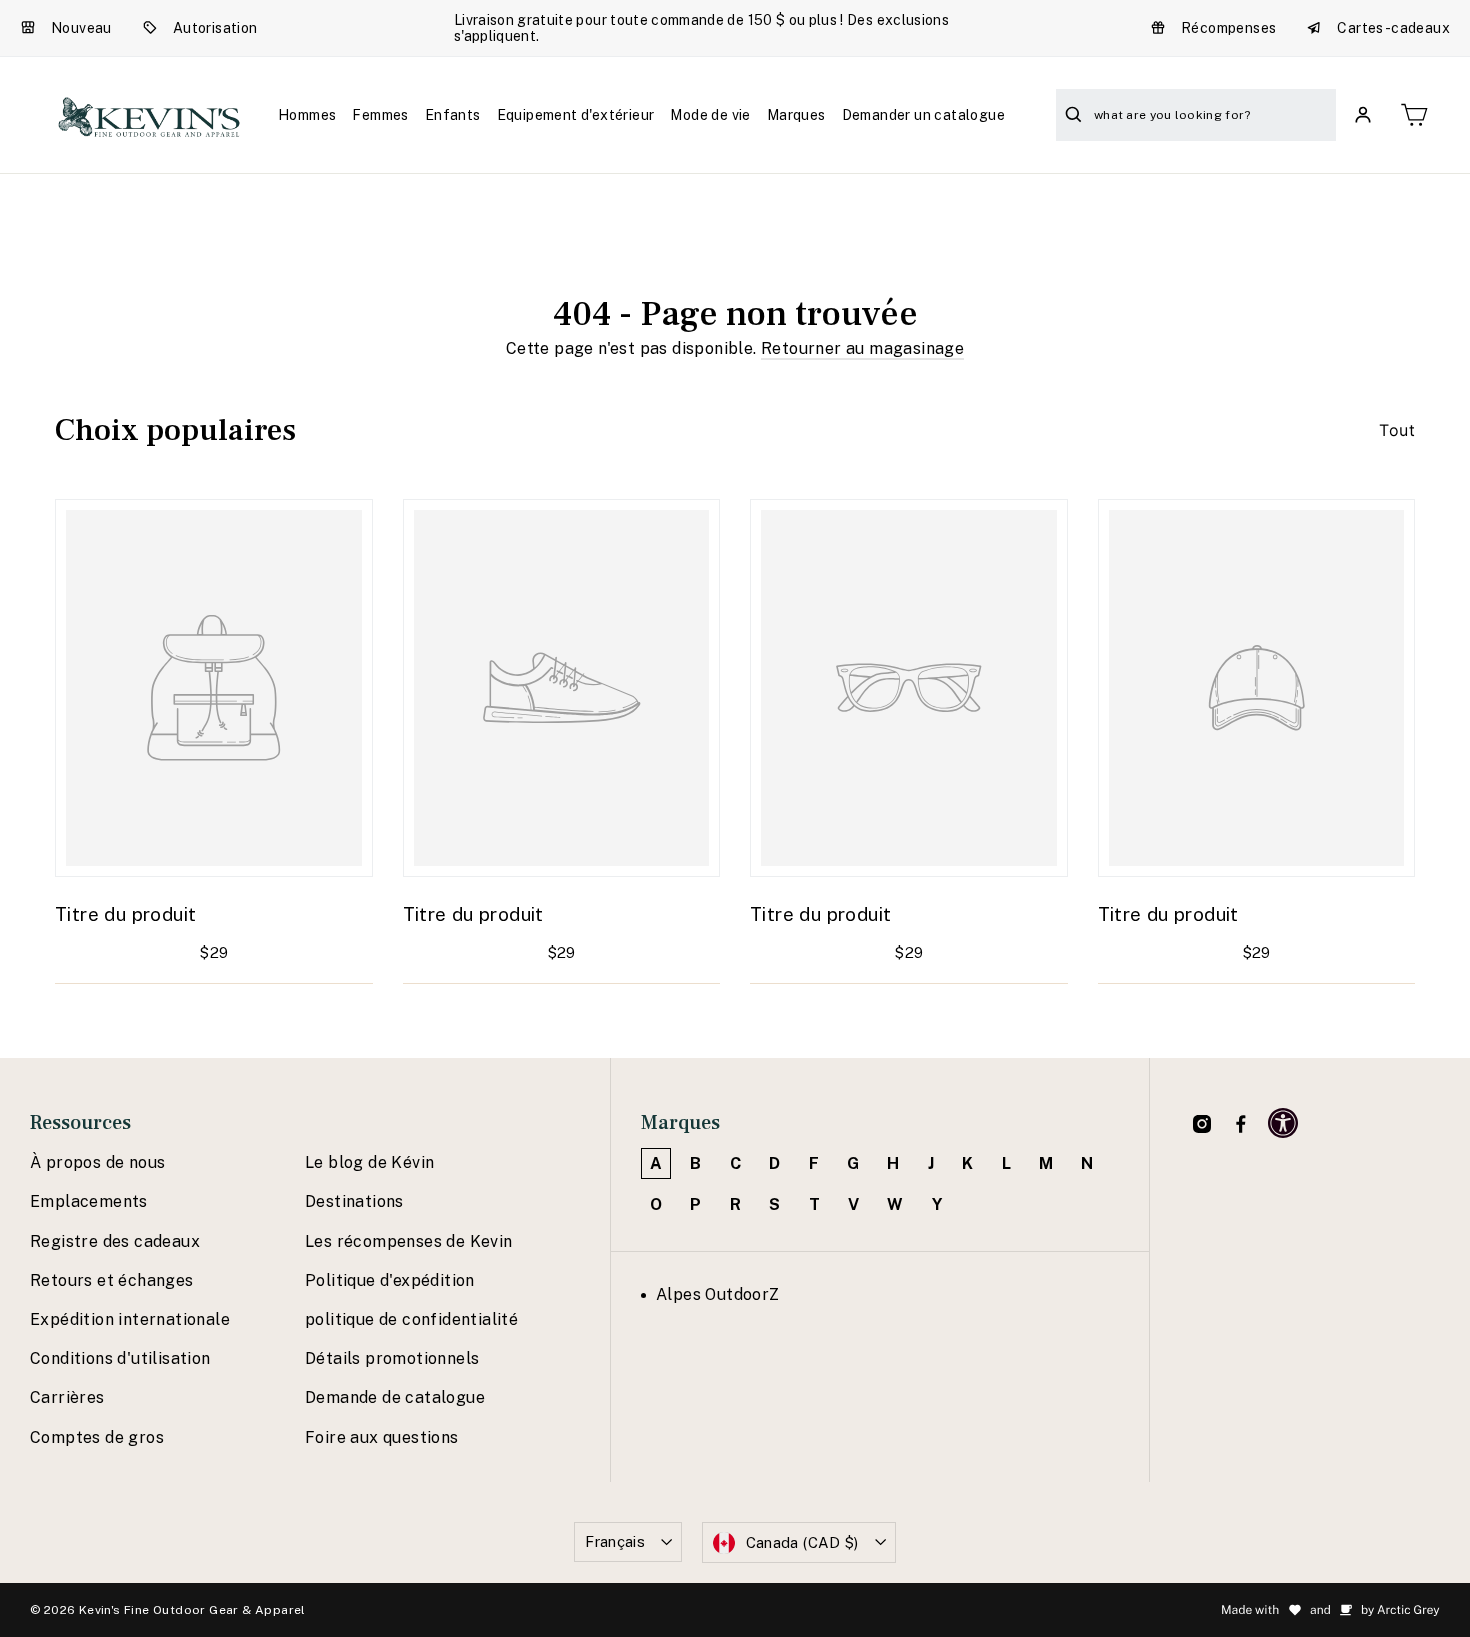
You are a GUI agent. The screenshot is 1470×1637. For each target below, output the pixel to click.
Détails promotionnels (392, 1358)
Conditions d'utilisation (120, 1358)
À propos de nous (97, 1162)
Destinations (354, 1201)
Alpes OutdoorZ (718, 1294)
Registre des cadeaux (115, 1241)
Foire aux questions (382, 1437)
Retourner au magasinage (862, 348)
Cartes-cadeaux (1393, 28)
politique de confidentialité (411, 1319)
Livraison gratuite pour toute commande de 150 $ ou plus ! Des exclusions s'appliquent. (701, 28)
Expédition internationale (130, 1319)
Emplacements (89, 1201)
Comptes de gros (97, 1437)
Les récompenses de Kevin (409, 1241)
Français (615, 1541)
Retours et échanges (112, 1280)
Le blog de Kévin (369, 1162)
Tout (1397, 430)
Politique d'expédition (390, 1280)
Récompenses (1228, 28)
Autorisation (215, 28)
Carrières (67, 1397)
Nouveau (81, 28)
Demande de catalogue (395, 1397)
